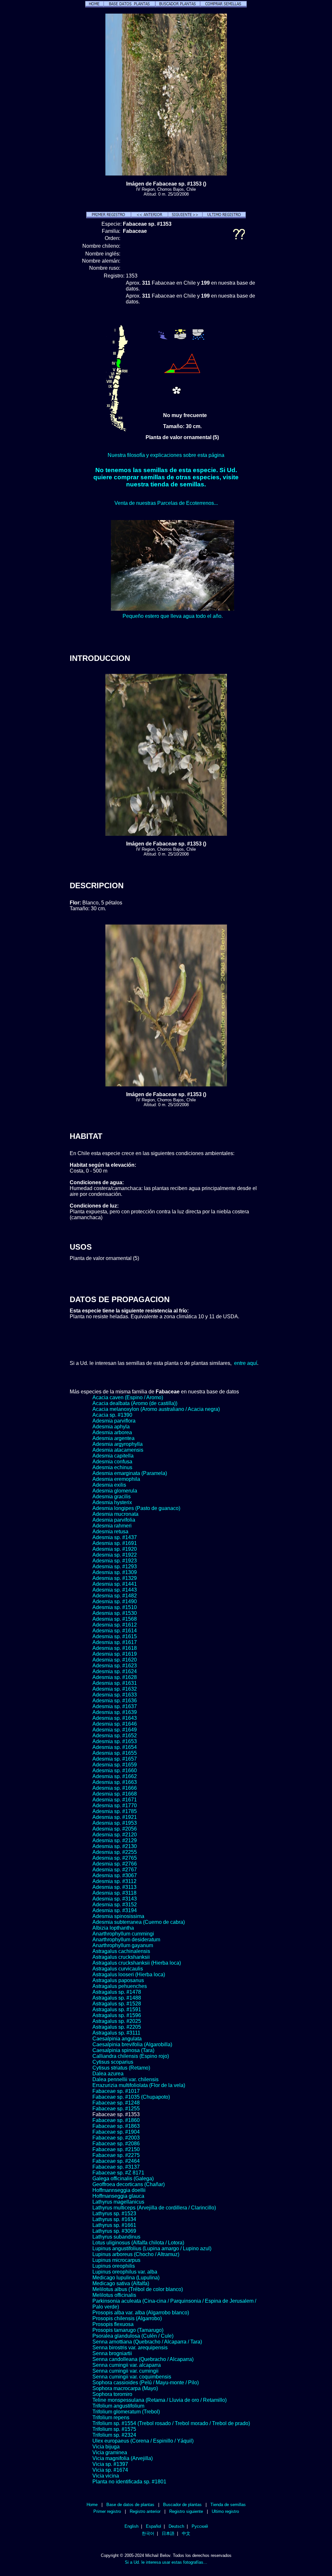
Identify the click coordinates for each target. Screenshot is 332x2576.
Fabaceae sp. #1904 (116, 2132)
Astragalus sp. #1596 (117, 2015)
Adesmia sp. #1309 (115, 1572)
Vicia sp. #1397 (110, 2464)
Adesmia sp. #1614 (115, 1631)
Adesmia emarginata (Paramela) (130, 1473)
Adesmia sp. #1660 (115, 1770)
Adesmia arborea (112, 1432)
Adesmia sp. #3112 (114, 1881)
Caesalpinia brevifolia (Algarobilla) (132, 2044)
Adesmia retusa (110, 1532)
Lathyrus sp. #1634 (114, 2219)
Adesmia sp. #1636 (115, 1701)
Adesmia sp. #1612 (115, 1625)
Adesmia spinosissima (118, 1916)
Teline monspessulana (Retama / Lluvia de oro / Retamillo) (160, 2400)
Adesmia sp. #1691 (115, 1543)
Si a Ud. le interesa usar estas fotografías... (166, 2562)
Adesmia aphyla (111, 1427)
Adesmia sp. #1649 (115, 1730)
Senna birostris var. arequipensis (130, 2348)
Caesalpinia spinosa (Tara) (123, 2050)
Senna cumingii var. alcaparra (127, 2365)
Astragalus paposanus (118, 1980)
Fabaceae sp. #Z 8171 (118, 2173)
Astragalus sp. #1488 (117, 1998)
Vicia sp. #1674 (110, 2470)
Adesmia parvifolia (114, 1520)
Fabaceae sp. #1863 (116, 2126)
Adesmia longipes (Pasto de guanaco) (136, 1508)
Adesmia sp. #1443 (115, 1590)
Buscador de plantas (182, 2505)
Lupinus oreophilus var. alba (125, 2272)
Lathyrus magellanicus (118, 2202)
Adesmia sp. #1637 (115, 1706)
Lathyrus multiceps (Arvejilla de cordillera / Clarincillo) (154, 2208)
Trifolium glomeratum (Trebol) (126, 2412)
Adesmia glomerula (115, 1491)
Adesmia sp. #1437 (115, 1537)
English (131, 2526)
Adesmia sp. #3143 (115, 1899)
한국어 (148, 2533)
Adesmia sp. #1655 (115, 1753)
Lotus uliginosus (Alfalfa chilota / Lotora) (138, 2243)
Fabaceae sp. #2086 (116, 2144)
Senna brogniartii (112, 2353)
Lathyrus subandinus (116, 2237)
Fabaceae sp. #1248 (116, 2103)
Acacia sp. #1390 (112, 1415)
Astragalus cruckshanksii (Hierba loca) (137, 1963)
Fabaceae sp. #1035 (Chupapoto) (131, 2097)
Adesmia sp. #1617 (115, 1642)
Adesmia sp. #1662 (115, 1776)
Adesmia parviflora (114, 1421)
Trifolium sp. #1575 (114, 2429)
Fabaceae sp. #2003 (116, 2138)
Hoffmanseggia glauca (118, 2196)
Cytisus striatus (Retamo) (121, 2068)
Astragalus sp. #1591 (117, 2009)
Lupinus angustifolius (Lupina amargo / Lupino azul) (152, 2248)
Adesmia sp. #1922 (115, 1555)
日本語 (168, 2533)
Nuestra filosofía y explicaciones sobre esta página (166, 455)
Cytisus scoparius (113, 2062)
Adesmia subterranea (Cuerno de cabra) (139, 1922)
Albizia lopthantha (113, 1928)
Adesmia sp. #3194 (115, 1910)
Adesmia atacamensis (118, 1450)
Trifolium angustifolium (118, 2406)
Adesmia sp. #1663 (115, 1782)
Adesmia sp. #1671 (115, 1800)
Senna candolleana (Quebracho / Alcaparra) (143, 2359)
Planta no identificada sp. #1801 (129, 2482)
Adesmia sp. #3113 (114, 1887)
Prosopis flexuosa (113, 2324)
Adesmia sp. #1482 (115, 1596)
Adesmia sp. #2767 (115, 1870)
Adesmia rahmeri (112, 1526)
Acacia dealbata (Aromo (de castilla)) (135, 1403)
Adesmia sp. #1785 (115, 1811)
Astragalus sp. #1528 (117, 2004)
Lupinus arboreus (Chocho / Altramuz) (136, 2254)
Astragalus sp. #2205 (117, 2027)
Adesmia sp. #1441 (115, 1584)
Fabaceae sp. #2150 (116, 2149)
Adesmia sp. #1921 (115, 1817)
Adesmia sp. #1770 (115, 1805)
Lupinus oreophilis (114, 2266)
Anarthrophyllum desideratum (126, 1940)
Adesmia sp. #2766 (115, 1864)
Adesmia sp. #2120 (115, 1835)
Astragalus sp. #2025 (117, 2021)
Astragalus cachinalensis (121, 1951)
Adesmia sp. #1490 (115, 1601)
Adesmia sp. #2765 (115, 1858)
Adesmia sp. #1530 (115, 1613)
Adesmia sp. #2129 (115, 1840)
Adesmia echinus (112, 1467)
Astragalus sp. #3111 (116, 2033)
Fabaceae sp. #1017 (116, 2091)
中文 (186, 2533)
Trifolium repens (111, 2417)
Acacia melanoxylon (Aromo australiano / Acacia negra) (156, 1409)
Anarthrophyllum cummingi (123, 1934)
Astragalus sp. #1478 (117, 1992)
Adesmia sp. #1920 (115, 1549)
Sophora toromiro (112, 2394)
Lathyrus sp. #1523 (114, 2213)
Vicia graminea (110, 2452)
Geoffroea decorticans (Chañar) (129, 2184)
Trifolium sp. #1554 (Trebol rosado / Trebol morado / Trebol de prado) (171, 2423)
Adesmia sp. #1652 (115, 1736)
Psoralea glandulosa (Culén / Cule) (133, 2336)
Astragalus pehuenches (120, 1986)
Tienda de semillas (228, 2505)
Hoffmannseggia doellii (119, 2190)
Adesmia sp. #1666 (115, 1788)
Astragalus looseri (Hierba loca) (129, 1975)
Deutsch (176, 2526)
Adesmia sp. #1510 (115, 1607)
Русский (200, 2526)
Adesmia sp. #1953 (115, 1823)
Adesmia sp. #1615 (115, 1636)
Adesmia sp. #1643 (115, 1718)
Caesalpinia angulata (117, 2039)
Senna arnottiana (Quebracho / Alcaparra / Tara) (147, 2342)
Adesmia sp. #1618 (115, 1648)
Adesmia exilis (109, 1485)
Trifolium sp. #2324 (114, 2435)
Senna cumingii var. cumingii (125, 2371)
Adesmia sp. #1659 (115, 1765)
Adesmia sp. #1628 (115, 1677)
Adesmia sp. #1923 (115, 1561)
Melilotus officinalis (114, 2295)
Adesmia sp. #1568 (115, 1619)
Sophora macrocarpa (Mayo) (125, 2388)
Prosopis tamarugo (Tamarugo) (128, 2330)
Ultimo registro (225, 2511)
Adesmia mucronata (115, 1514)
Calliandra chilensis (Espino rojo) (131, 2056)
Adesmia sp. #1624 (115, 1671)
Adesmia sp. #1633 (115, 1695)
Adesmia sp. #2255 (115, 1852)
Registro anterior (145, 2511)
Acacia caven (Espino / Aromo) (128, 1397)
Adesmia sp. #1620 (115, 1660)
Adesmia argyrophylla (118, 1444)
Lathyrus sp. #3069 (114, 2231)
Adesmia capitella (113, 1456)
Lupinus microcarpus (116, 2260)
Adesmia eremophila (116, 1479)
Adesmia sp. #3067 (115, 1875)
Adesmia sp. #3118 (114, 1893)
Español (154, 2526)
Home (92, 2505)
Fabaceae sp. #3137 (116, 2167)
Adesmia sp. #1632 (115, 1689)
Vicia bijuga (106, 2447)
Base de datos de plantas (130, 2505)
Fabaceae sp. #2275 (116, 2155)
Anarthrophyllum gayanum (123, 1945)
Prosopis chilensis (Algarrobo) (127, 2318)
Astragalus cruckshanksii (121, 1957)
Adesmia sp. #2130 (115, 1846)
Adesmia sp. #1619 (115, 1654)
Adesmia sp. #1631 (115, 1683)
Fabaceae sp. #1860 (116, 2120)
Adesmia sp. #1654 (115, 1747)
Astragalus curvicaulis (118, 1969)
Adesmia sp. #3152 (115, 1905)
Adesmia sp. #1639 (115, 1712)
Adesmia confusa (112, 1462)
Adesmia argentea (113, 1438)
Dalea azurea (108, 2074)
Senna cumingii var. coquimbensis (132, 2377)
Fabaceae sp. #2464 (116, 2161)
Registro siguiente (186, 2511)
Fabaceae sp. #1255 (116, 2109)
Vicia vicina (106, 2476)
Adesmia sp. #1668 (115, 1794)
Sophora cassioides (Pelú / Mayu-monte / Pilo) (146, 2383)
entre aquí (246, 1363)
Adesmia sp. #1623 (115, 1666)
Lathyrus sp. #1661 (114, 2225)
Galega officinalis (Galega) (123, 2179)
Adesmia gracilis (112, 1497)
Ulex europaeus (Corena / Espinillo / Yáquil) (143, 2441)
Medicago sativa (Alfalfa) (121, 2283)
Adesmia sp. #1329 (115, 1578)
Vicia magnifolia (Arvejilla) (123, 2458)
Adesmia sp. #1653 (115, 1741)
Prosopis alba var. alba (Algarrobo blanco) (141, 2313)
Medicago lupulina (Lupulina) (126, 2278)
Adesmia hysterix (112, 1502)
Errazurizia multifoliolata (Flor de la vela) (139, 2085)
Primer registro (107, 2511)
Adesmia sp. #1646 (115, 1724)
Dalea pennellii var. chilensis (125, 2079)
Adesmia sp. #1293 (115, 1566)
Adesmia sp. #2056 (115, 1829)
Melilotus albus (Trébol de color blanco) (138, 2289)
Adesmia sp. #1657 (115, 1759)
